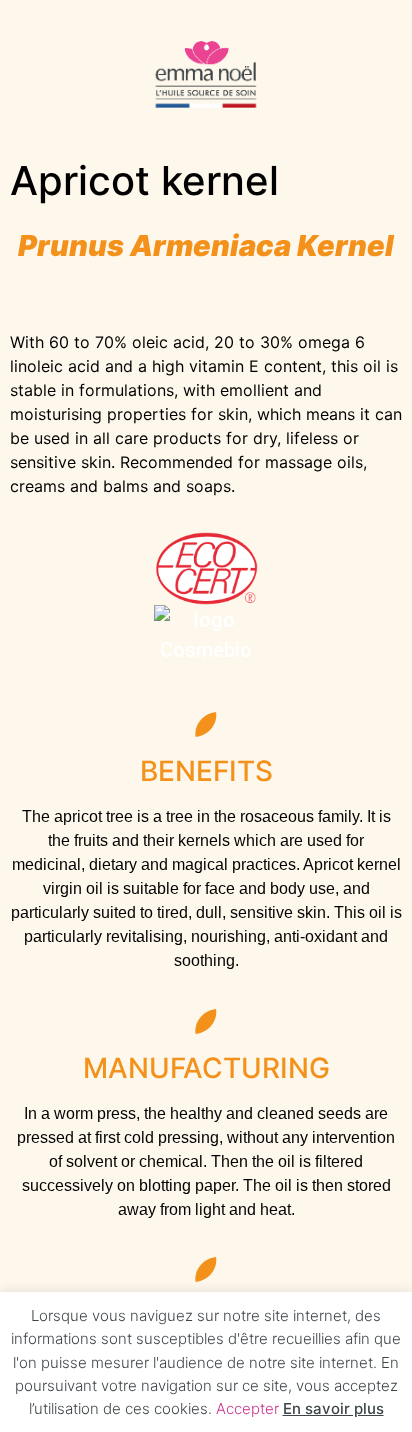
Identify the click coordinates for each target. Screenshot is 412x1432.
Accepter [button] (247, 1408)
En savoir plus (333, 1408)
